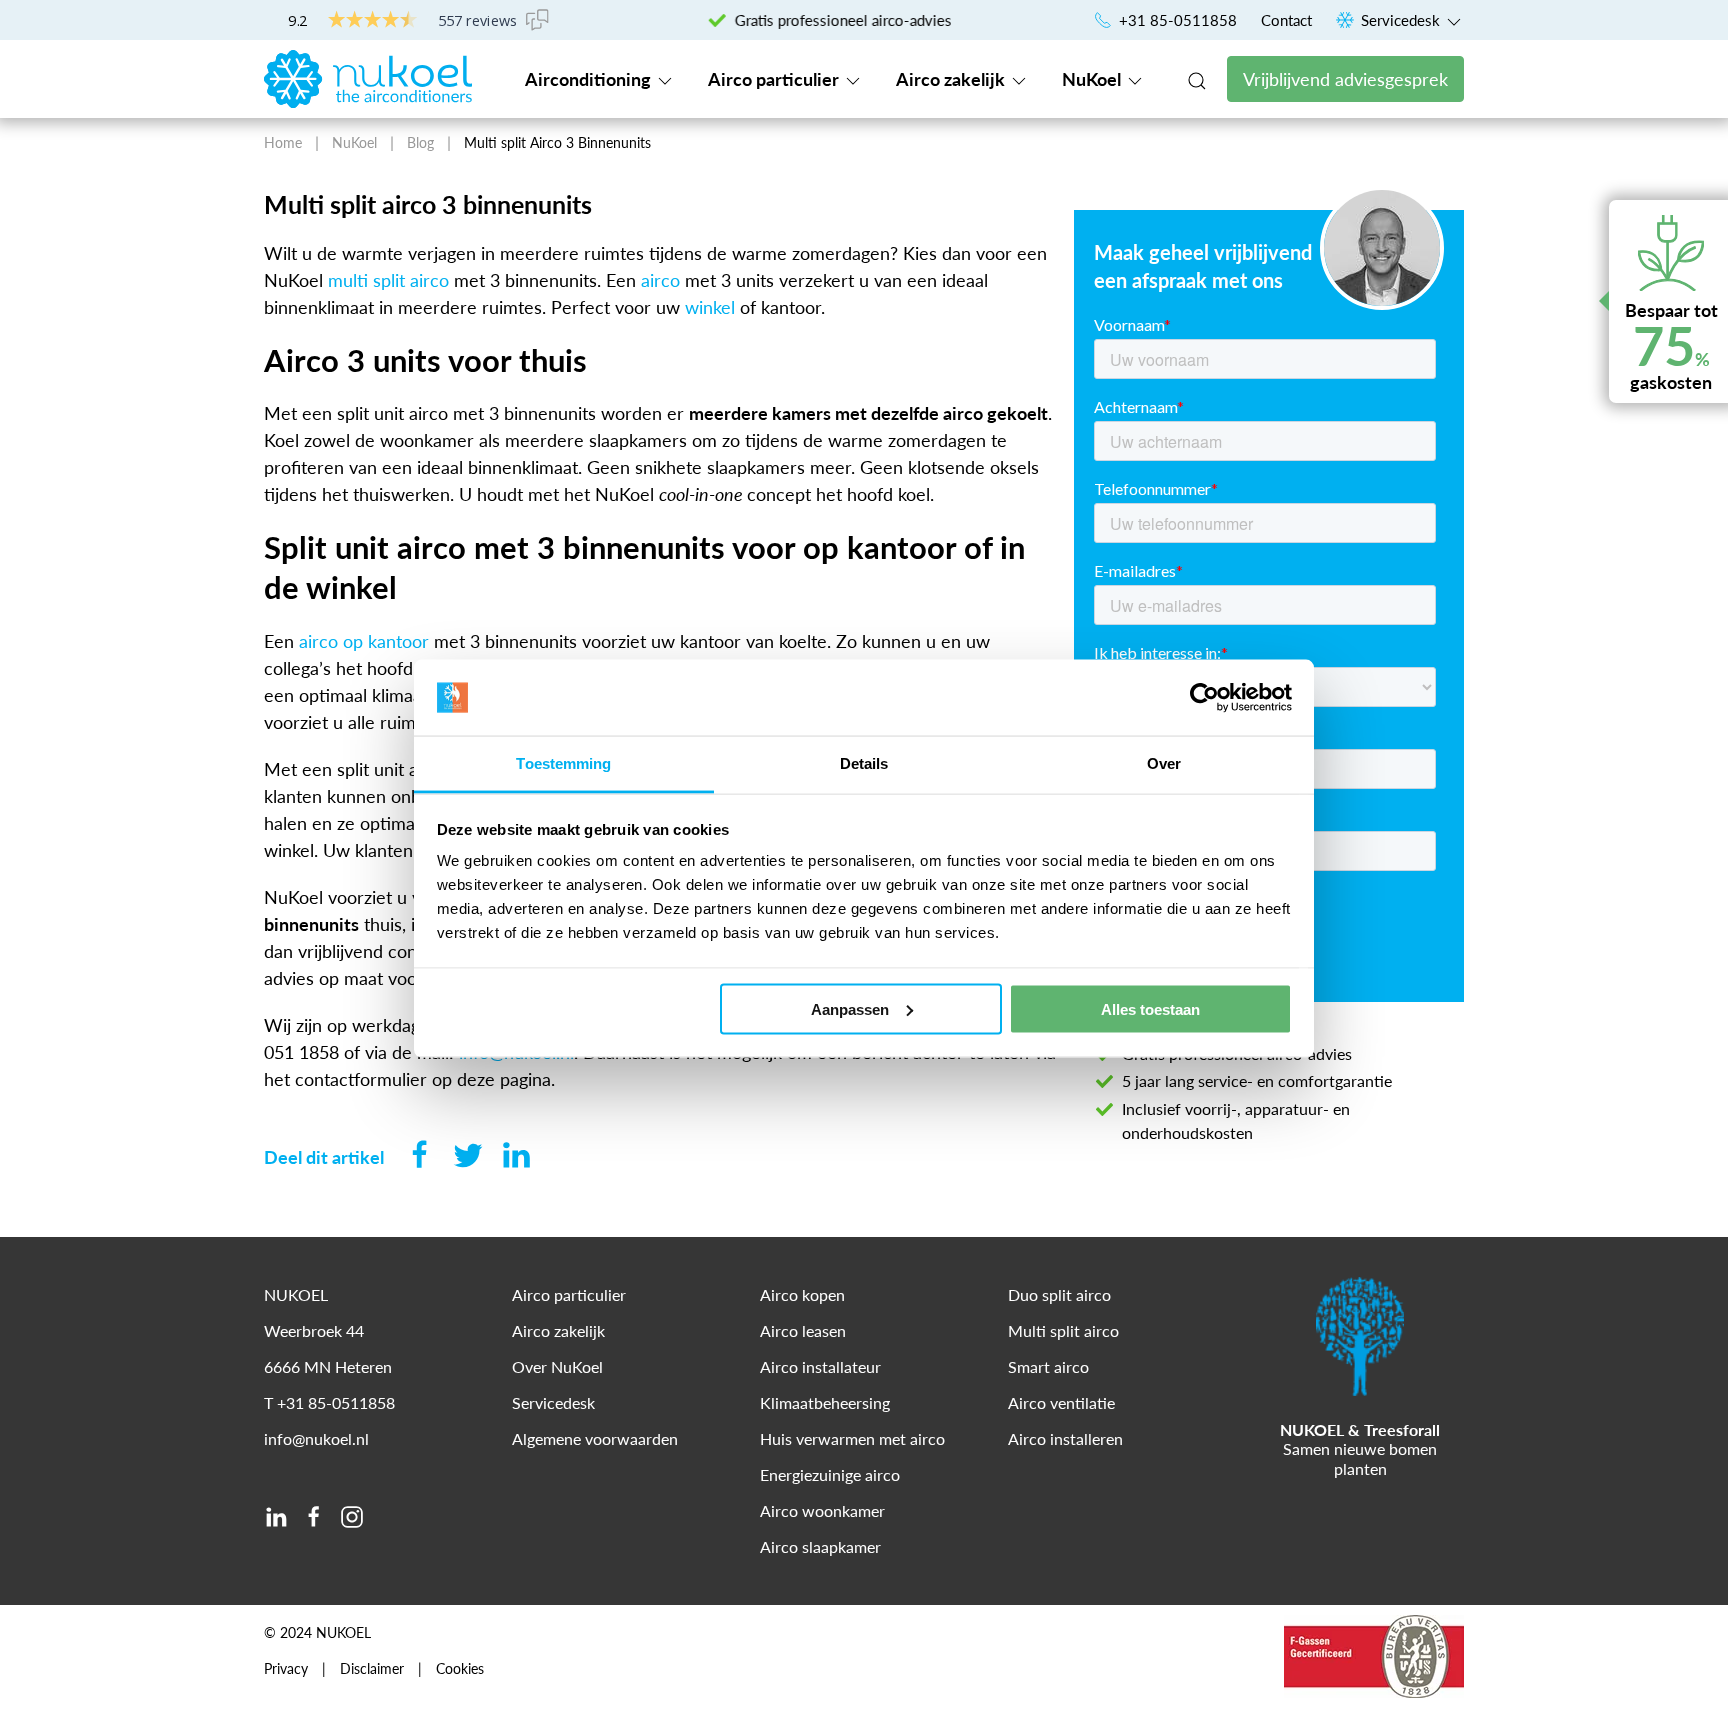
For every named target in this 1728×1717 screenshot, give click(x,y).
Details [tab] (864, 763)
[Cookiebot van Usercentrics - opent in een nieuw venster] (1204, 698)
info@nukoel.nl (316, 1438)
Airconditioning (590, 79)
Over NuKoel (557, 1366)
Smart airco (1048, 1366)
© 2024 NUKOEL (317, 1633)
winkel (710, 307)
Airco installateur (820, 1366)
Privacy (286, 1669)
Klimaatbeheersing (825, 1402)
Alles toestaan (1150, 1008)
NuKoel (1093, 79)
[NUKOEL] (368, 77)
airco (660, 280)
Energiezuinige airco (830, 1474)
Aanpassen (850, 1008)
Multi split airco (1063, 1330)
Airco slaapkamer (820, 1546)
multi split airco (388, 280)
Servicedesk (1400, 20)
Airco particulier (775, 79)
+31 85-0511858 (1176, 20)
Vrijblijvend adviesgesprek (1345, 79)
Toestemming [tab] (563, 763)
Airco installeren (1065, 1438)
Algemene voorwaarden (595, 1438)
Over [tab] (1164, 763)
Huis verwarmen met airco (852, 1438)
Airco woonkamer (822, 1510)
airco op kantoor (364, 641)
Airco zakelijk (952, 79)
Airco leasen (803, 1330)
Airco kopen (802, 1294)
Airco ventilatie (1061, 1402)
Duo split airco (1059, 1294)
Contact (1286, 20)
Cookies (460, 1669)
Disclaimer (372, 1669)
